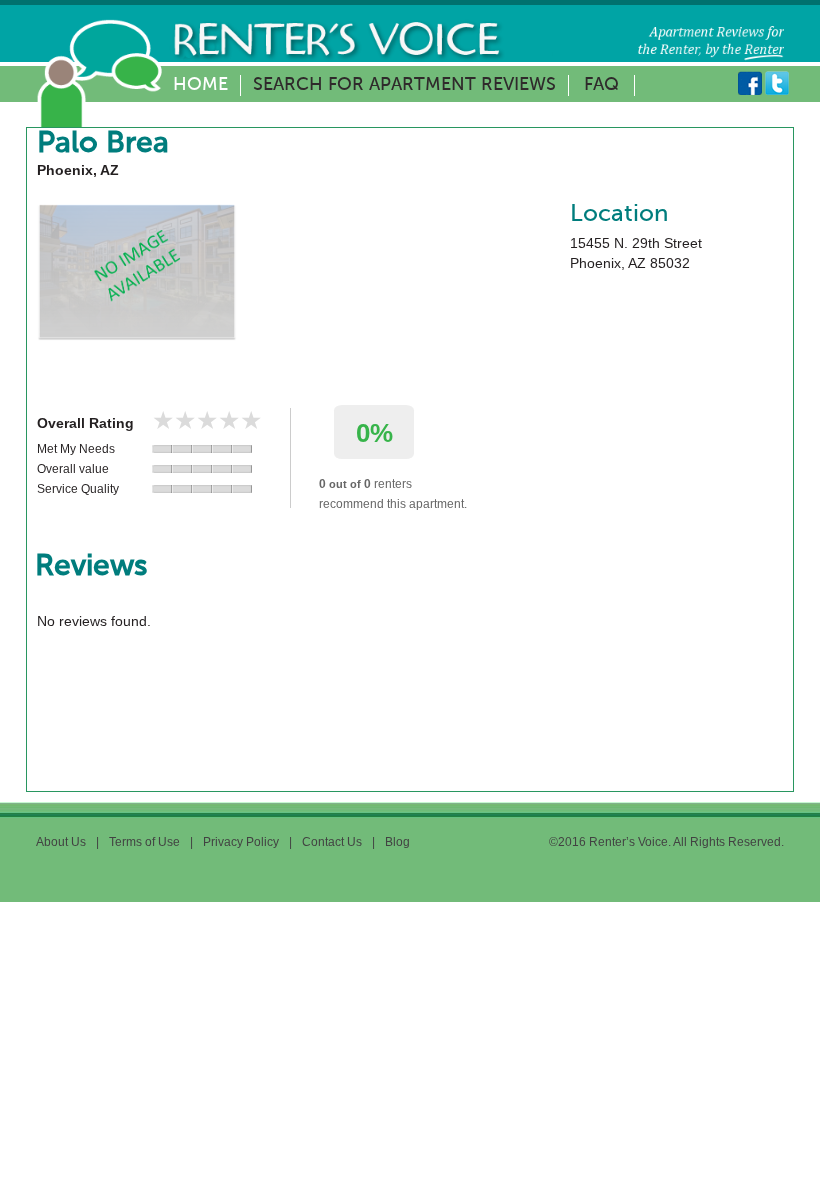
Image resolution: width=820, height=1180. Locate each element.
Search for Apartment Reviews (404, 85)
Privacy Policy (241, 842)
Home (200, 85)
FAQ (601, 85)
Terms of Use (144, 842)
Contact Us (332, 842)
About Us (61, 842)
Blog (397, 842)
